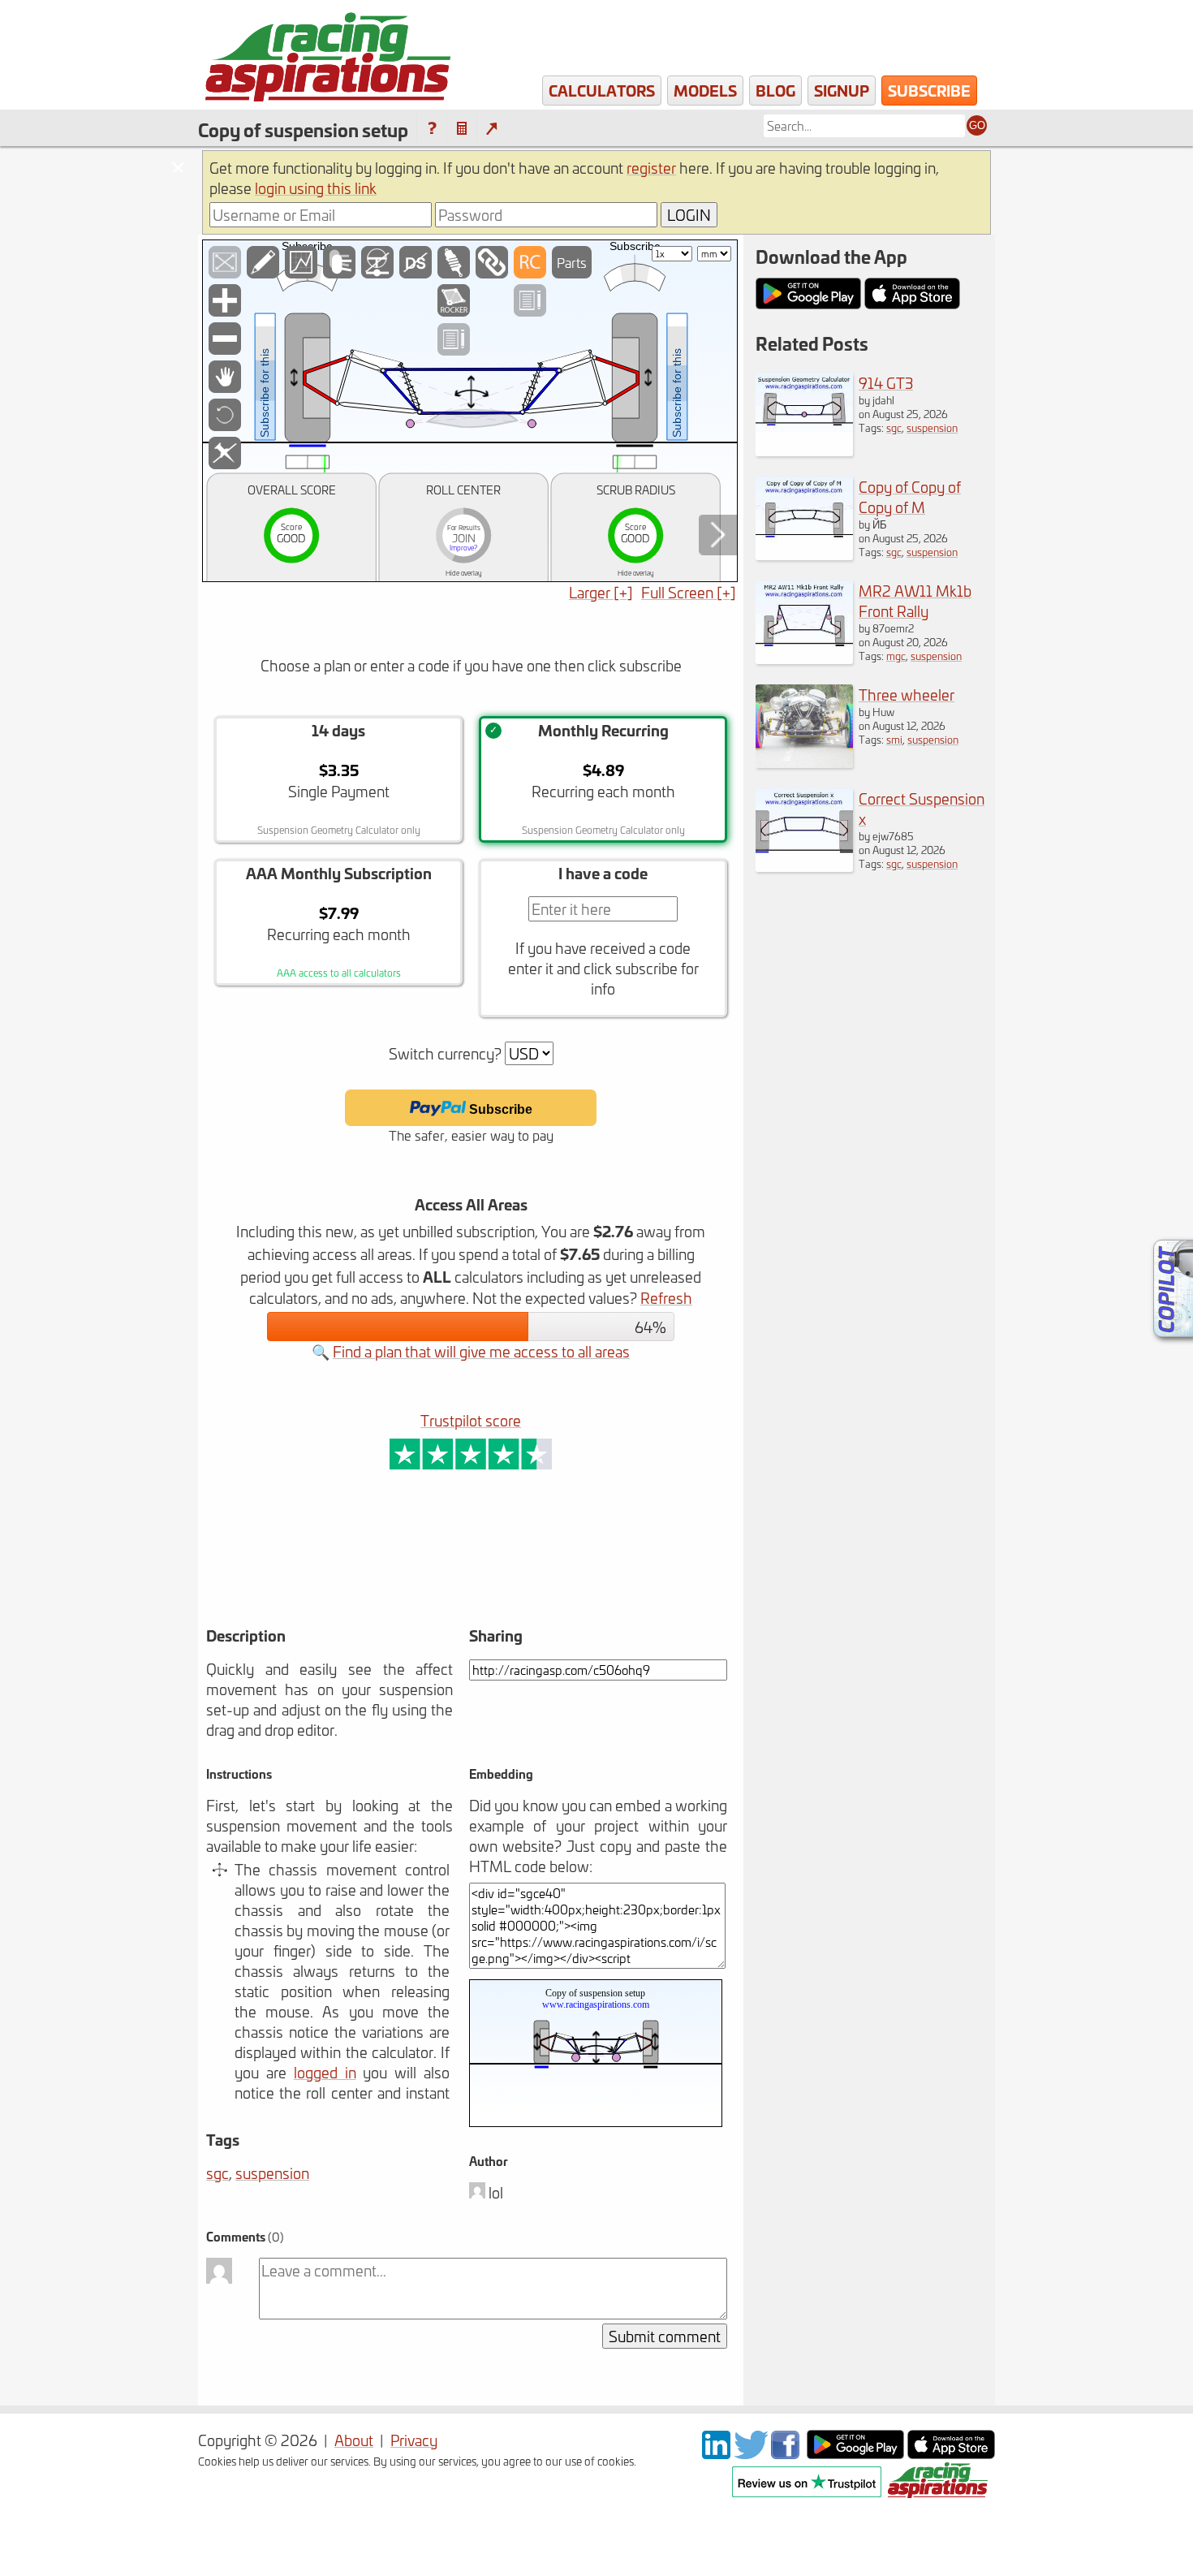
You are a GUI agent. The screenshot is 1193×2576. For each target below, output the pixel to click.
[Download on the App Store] (951, 2453)
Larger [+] (601, 592)
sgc (217, 2173)
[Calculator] (462, 129)
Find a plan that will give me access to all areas (481, 1351)
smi (894, 739)
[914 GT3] (804, 450)
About (354, 2440)
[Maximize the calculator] (491, 129)
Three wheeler (907, 695)
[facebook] (787, 2453)
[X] (751, 2453)
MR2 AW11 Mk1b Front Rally (915, 601)
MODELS (705, 90)
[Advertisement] (408, 1571)
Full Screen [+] (689, 592)
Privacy (414, 2440)
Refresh (666, 1298)
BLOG (775, 90)
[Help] (432, 129)
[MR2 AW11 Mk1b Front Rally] (804, 658)
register (651, 168)
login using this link (316, 188)
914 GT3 (886, 383)
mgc (896, 656)
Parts (572, 262)
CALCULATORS (602, 90)
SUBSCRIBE (929, 90)
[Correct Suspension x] (804, 866)
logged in (325, 2072)
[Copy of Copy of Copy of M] (804, 554)
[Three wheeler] (804, 762)
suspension (272, 2173)
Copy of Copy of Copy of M (910, 497)
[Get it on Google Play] (855, 2453)
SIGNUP (842, 90)
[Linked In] (716, 2453)
